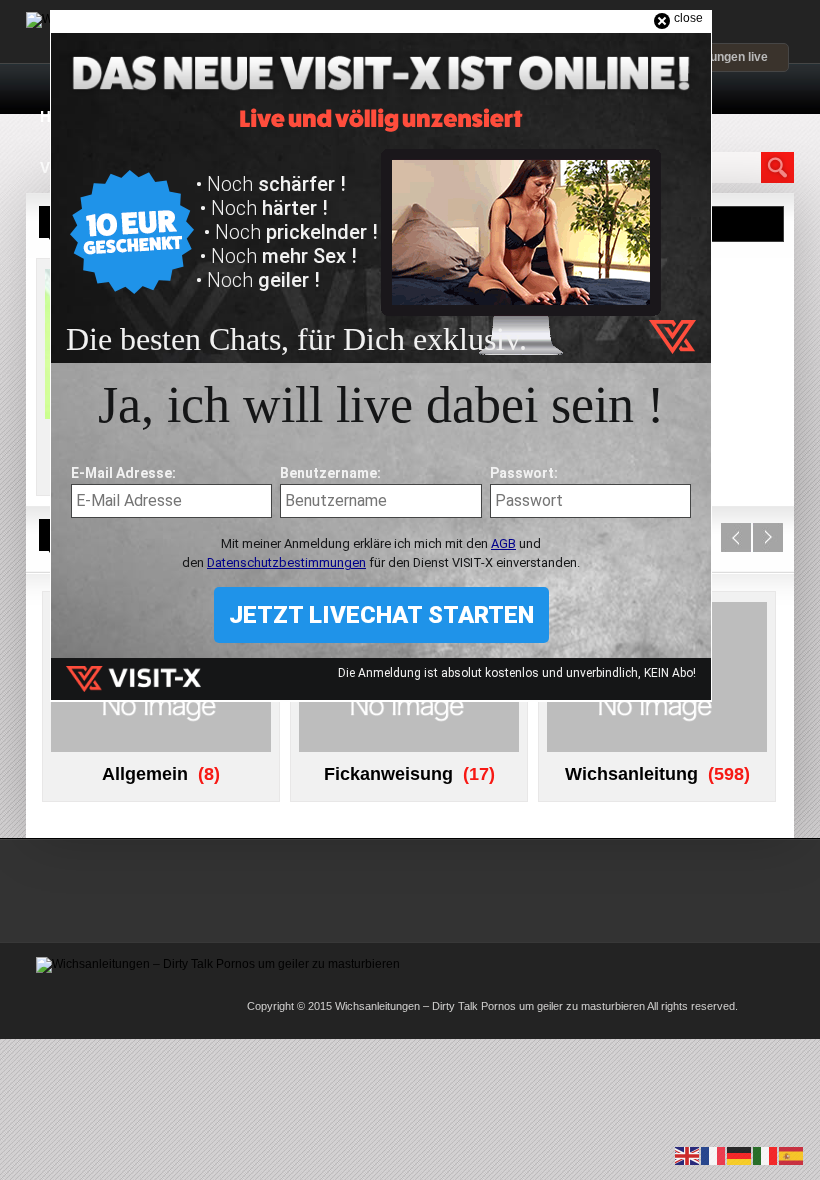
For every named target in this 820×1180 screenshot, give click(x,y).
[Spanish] (792, 1155)
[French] (714, 1155)
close (688, 18)
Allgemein (145, 774)
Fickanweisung (388, 774)
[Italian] (766, 1155)
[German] (740, 1155)
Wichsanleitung (631, 774)
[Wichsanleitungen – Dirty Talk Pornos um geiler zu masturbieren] (218, 964)
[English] (688, 1155)
